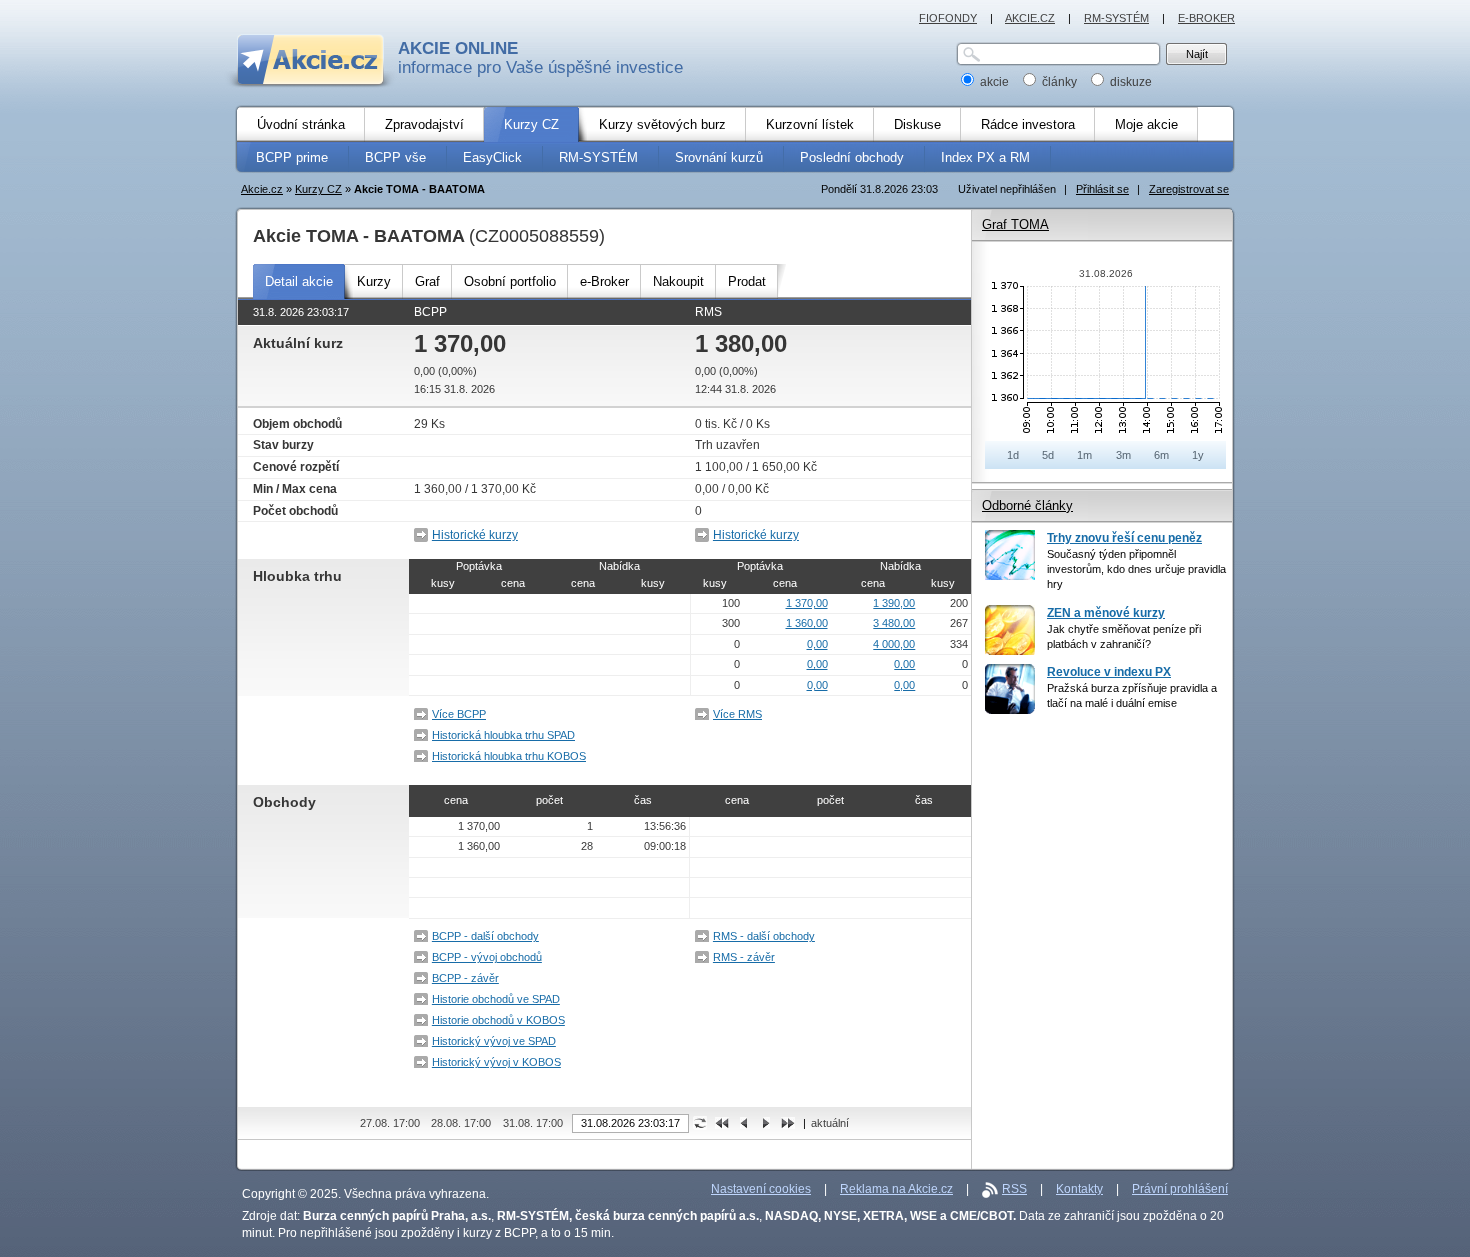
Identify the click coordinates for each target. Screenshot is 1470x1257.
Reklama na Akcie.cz (896, 1189)
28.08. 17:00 (461, 1123)
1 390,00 (894, 603)
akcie (994, 82)
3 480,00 (894, 623)
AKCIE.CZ (1030, 18)
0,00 (817, 644)
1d (1013, 455)
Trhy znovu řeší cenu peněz (1124, 538)
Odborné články (1027, 505)
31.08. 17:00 (533, 1123)
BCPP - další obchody (485, 936)
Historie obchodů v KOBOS (498, 1020)
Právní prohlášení (1180, 1189)
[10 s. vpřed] (766, 1122)
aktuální (830, 1123)
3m (1123, 455)
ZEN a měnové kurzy (1106, 613)
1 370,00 (807, 603)
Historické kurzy (475, 535)
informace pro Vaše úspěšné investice (540, 58)
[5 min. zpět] (722, 1122)
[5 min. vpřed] (788, 1122)
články (1059, 82)
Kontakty (1079, 1189)
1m (1084, 455)
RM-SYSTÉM (1116, 18)
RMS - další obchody (764, 936)
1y (1198, 455)
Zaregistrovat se (1189, 189)
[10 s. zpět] (744, 1122)
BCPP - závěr (465, 978)
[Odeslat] (700, 1122)
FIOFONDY (948, 18)
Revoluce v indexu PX (1109, 672)
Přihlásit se (1102, 189)
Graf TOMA (1015, 224)
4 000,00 (894, 644)
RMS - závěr (744, 957)
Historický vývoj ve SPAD (494, 1041)
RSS (1014, 1189)
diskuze (1129, 82)
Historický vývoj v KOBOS (496, 1062)
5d (1048, 455)
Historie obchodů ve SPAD (496, 999)
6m (1161, 455)
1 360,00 (807, 623)
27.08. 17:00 (390, 1123)
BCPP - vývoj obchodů (487, 957)
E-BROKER (1206, 18)
